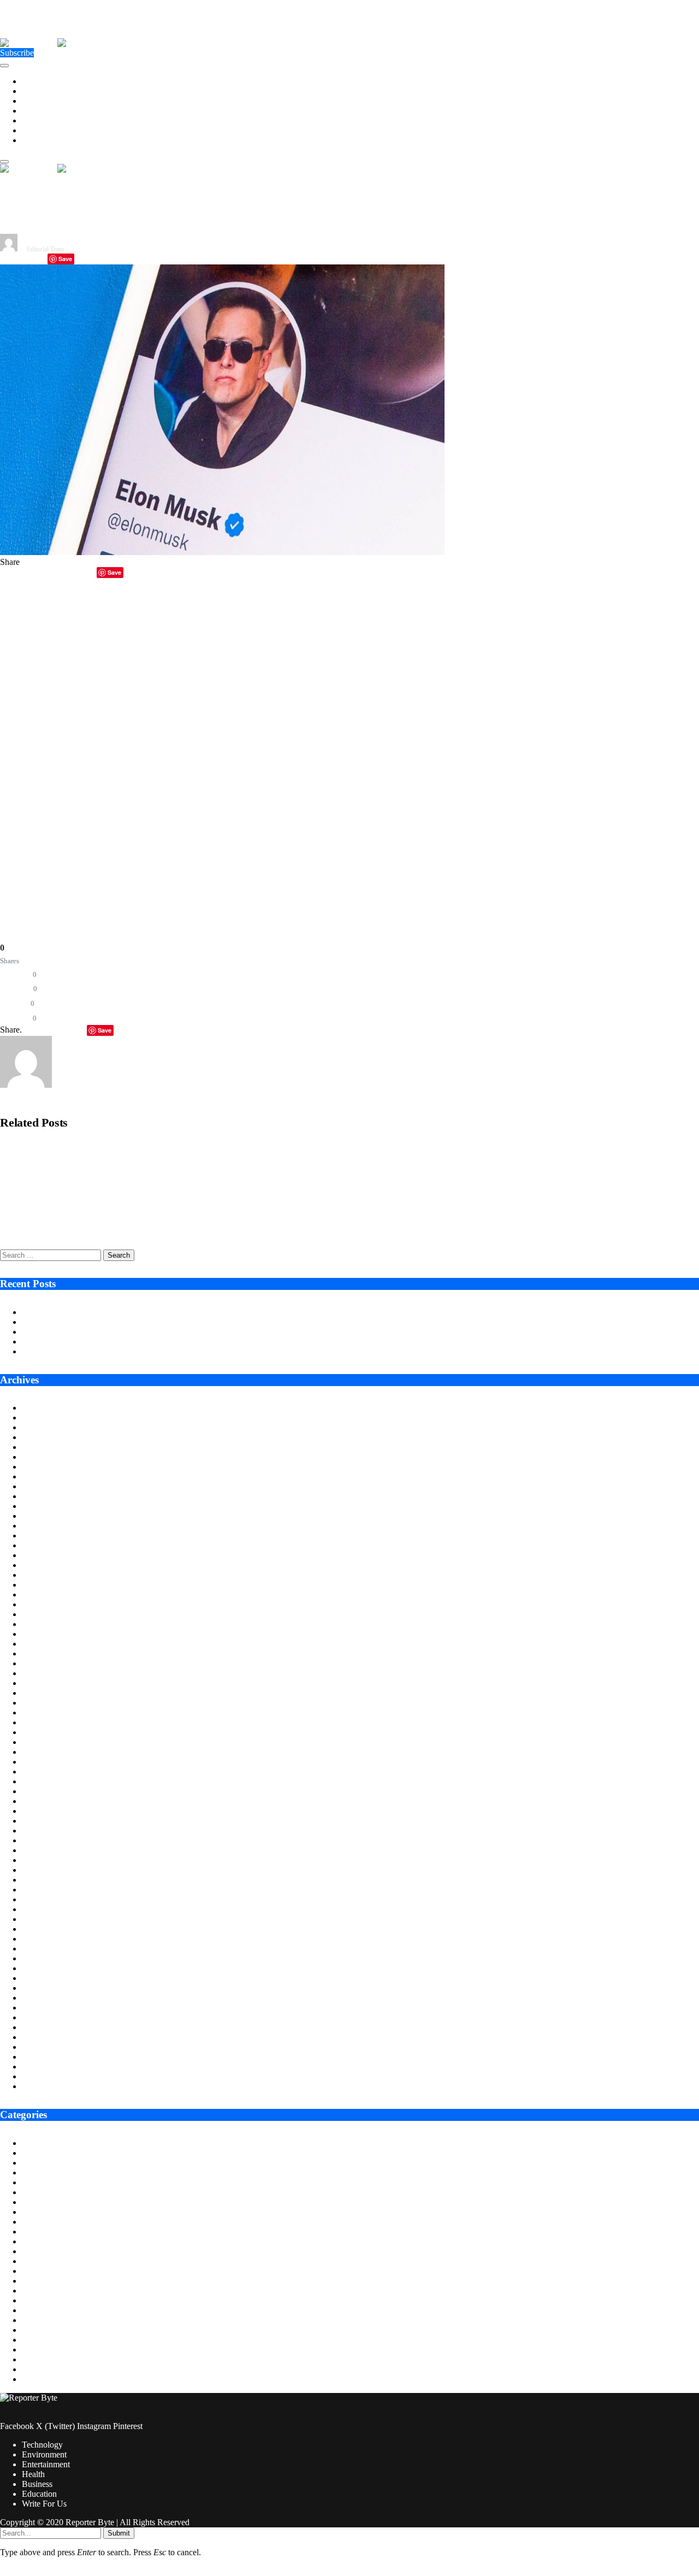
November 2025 (50, 1486)
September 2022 (50, 1860)
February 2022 (47, 1929)
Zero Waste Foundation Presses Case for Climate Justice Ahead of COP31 (150, 1332)
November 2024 (50, 1604)
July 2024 (39, 1644)
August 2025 (44, 1516)
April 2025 (41, 1555)
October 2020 (46, 2086)
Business (37, 120)
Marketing (40, 2300)
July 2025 (39, 1526)
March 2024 (43, 1683)
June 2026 (40, 1417)
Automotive (42, 2153)
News (32, 2330)
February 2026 (47, 1457)
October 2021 (46, 1968)
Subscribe (17, 53)
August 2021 (44, 1988)
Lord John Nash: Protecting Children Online (98, 1351)
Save (65, 259)
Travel (33, 2379)
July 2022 (39, 1880)
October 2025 (46, 1496)
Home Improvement (57, 2281)
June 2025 (40, 1535)
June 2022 (40, 1890)
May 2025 (40, 1545)
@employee (66, 617)
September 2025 (50, 1506)
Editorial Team (45, 249)
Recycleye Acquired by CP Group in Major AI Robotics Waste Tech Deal (119, 1150)
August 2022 (44, 1870)
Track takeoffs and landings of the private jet (402, 617)
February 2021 (47, 2047)
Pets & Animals (49, 2340)
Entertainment (46, 101)
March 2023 (43, 1801)
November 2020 (50, 2076)
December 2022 (49, 1831)
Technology (42, 81)
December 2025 (49, 1476)
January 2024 (45, 1703)
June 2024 (40, 1654)
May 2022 (40, 1899)
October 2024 (46, 1614)
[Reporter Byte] (57, 43)
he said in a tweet (402, 715)
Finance (35, 2241)
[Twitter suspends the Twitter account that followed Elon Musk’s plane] (222, 552)
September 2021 (50, 1978)
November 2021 (50, 1958)
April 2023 (41, 1791)
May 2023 (40, 1781)
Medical (36, 2320)
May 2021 (40, 2017)
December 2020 (49, 2067)
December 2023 (49, 1713)
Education (39, 130)
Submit (119, 2533)
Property (37, 2350)
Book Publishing (51, 2173)
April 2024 (41, 1673)
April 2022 (41, 1909)
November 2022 (50, 1840)
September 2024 (50, 1624)
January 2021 (45, 2057)
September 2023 (50, 1742)
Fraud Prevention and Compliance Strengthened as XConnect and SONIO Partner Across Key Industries (174, 1188)
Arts (29, 2143)
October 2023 (46, 1732)
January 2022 (45, 1939)
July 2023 (39, 1762)
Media (33, 2310)
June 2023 (40, 1772)
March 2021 (43, 2037)
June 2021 (40, 2008)
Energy (34, 2202)
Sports (33, 2359)
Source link (20, 852)
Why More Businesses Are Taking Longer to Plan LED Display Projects (147, 1322)
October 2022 (46, 1850)
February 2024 (47, 1693)
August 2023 (44, 1752)
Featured (37, 2232)
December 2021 (49, 1949)
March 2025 (43, 1565)
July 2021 (39, 1998)
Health (33, 111)
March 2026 (43, 1447)
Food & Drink (46, 2251)
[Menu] (4, 66)
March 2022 (43, 1919)
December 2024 (49, 1594)
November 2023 (50, 1722)
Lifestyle (37, 2291)
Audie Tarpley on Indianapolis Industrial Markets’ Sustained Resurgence (147, 1312)
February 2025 (47, 1575)
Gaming (36, 2261)
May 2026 (40, 1427)
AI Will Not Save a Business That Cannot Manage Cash (119, 1342)
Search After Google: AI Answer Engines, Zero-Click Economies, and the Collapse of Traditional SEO (168, 1226)
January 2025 (45, 1585)
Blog (30, 2163)
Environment (44, 91)
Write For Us (44, 140)
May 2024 (40, 1663)
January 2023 (45, 1821)
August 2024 (44, 1634)
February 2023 (47, 1811)
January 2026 (45, 1467)
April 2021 (41, 2027)
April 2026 (41, 1437)
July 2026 (39, 1408)
